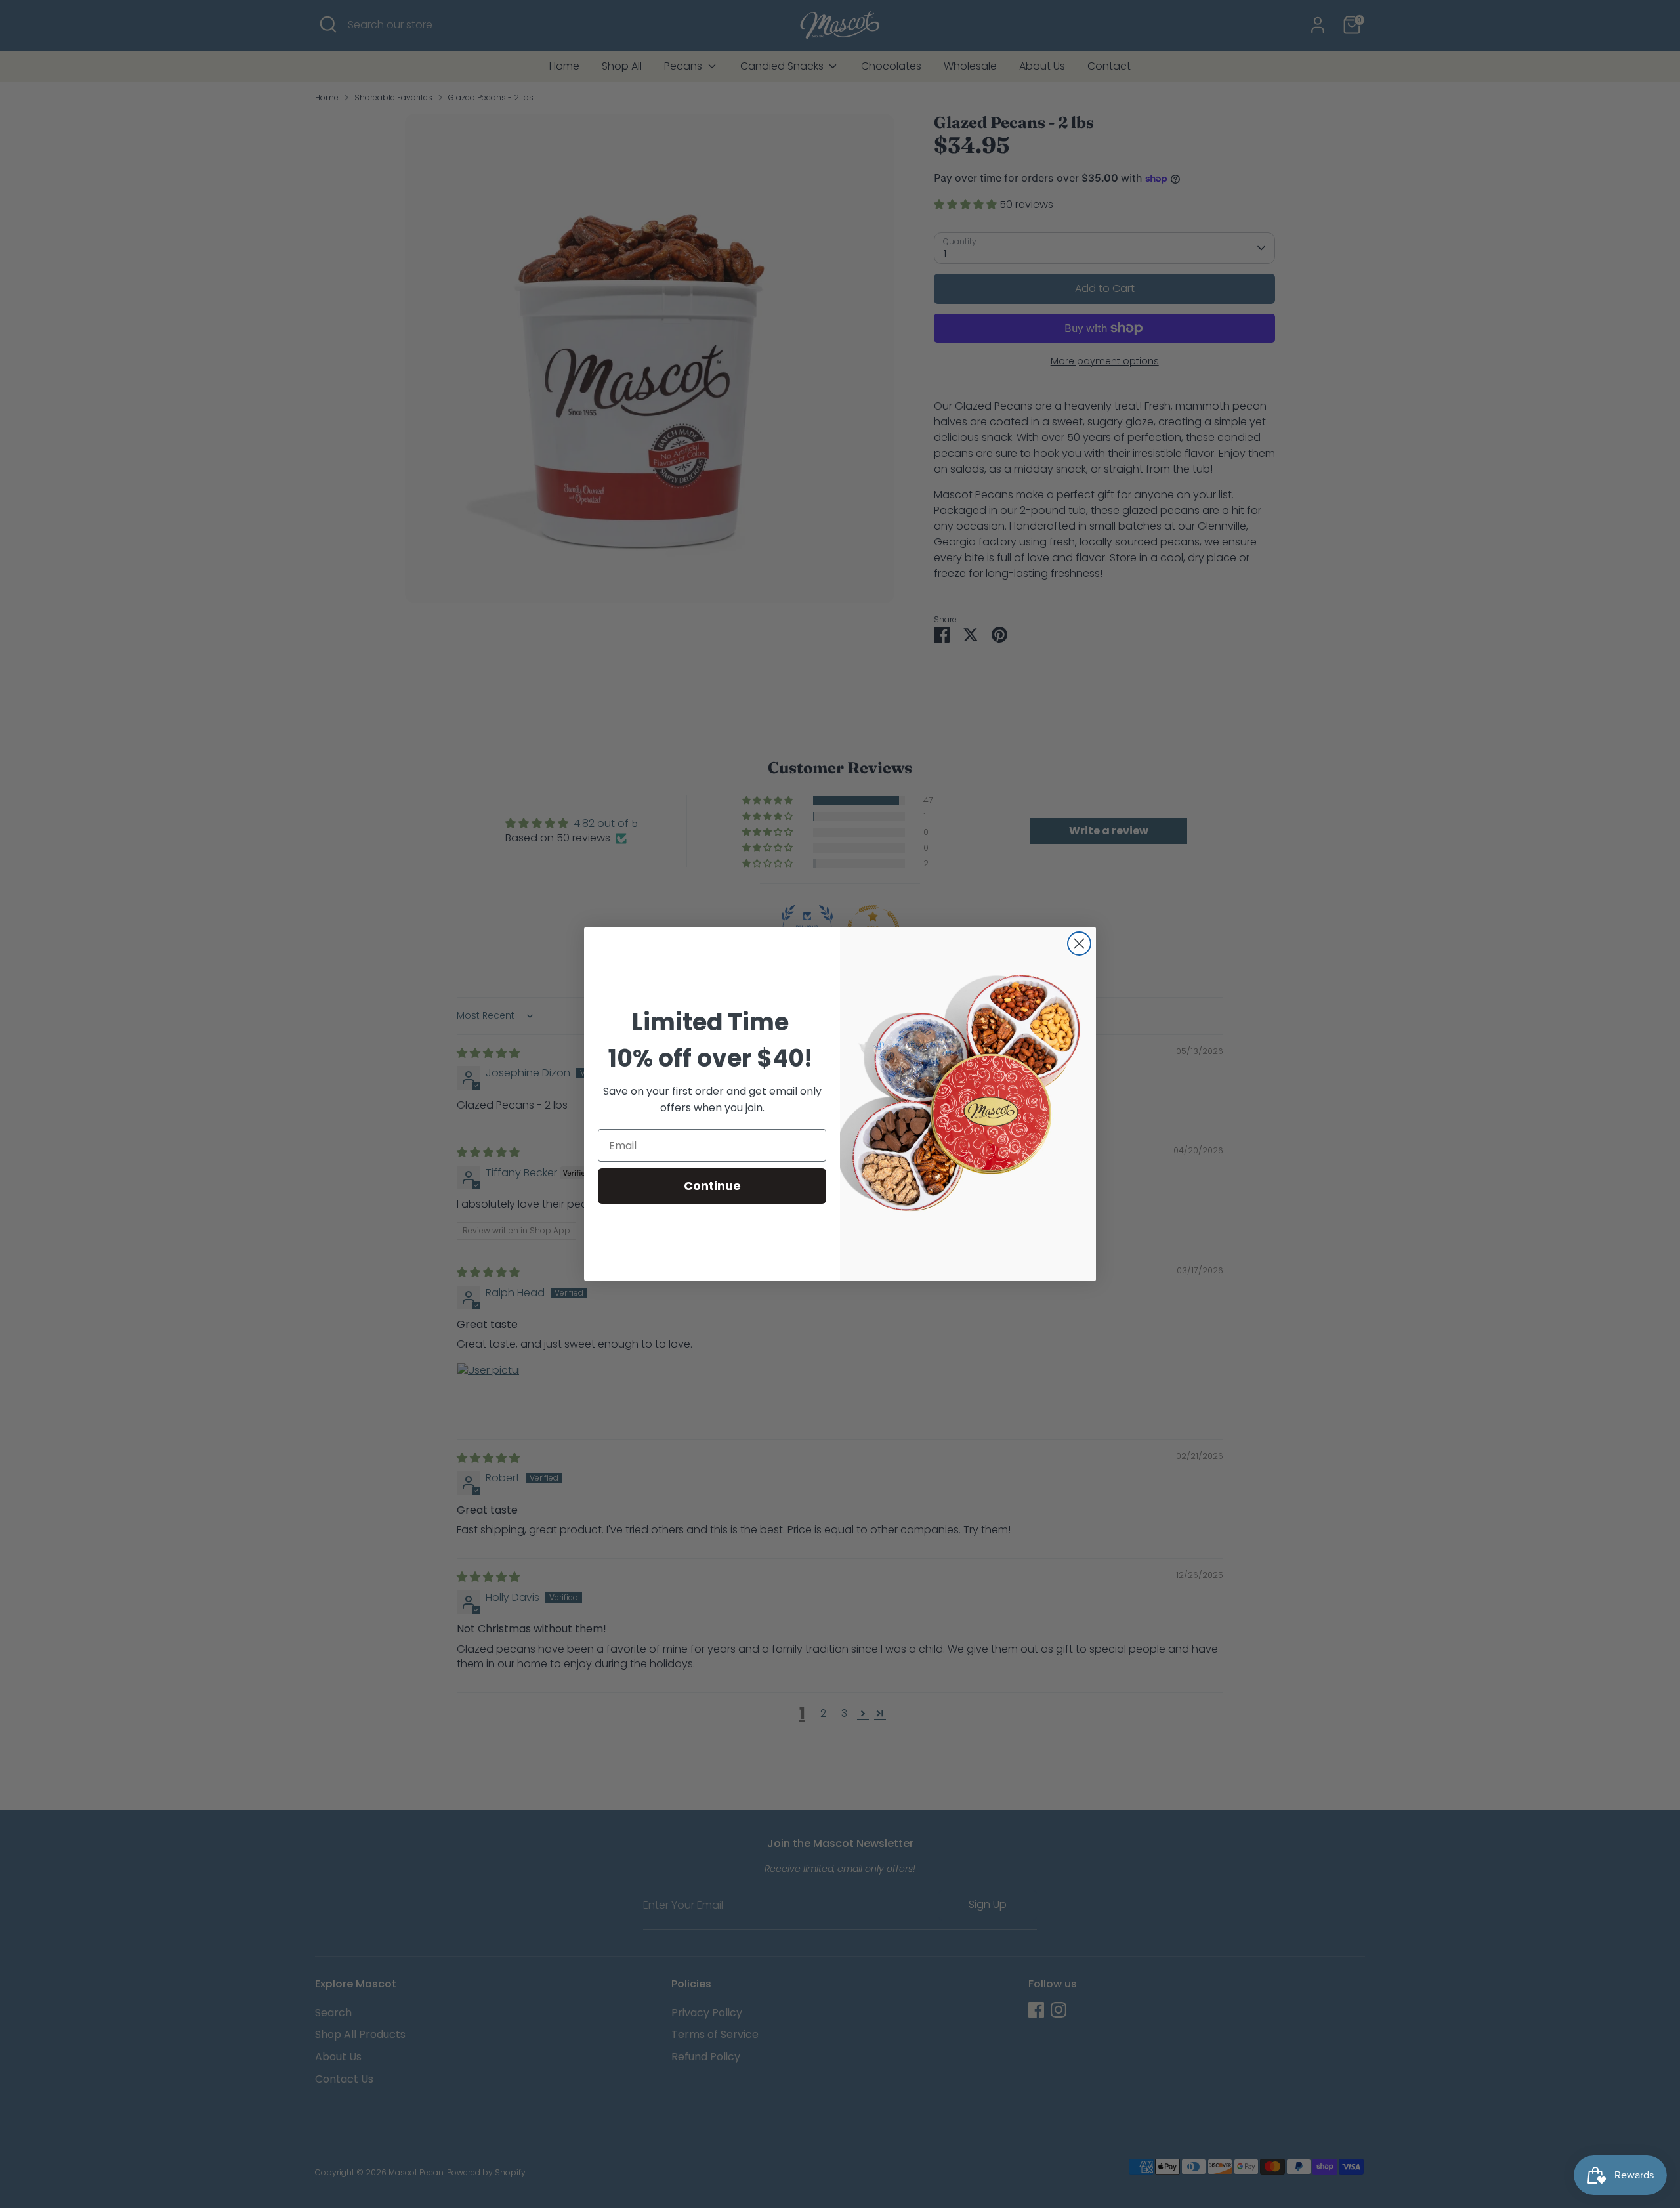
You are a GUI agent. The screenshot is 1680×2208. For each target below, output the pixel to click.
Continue (712, 1186)
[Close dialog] (1079, 944)
